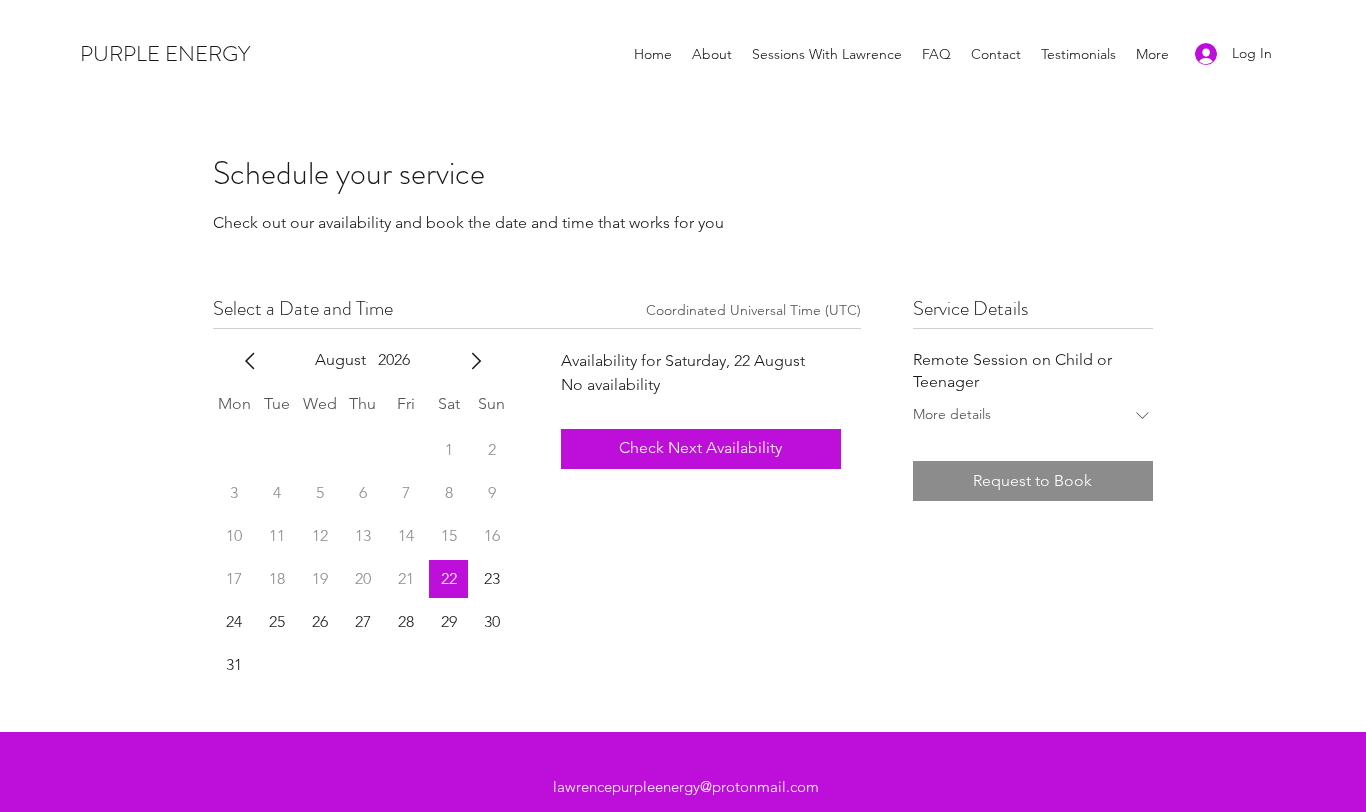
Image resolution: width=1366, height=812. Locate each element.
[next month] (476, 361)
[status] (753, 310)
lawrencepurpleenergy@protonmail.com (686, 786)
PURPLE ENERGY (165, 53)
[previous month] (250, 361)
